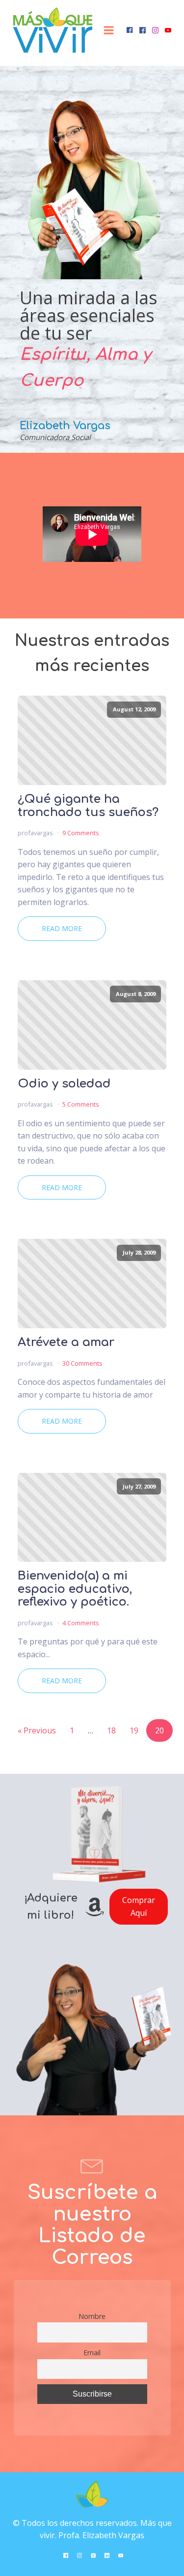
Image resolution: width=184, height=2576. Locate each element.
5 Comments (81, 1104)
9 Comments (81, 833)
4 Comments (81, 1623)
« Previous (37, 1730)
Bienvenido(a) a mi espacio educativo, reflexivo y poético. (75, 1589)
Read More (62, 928)
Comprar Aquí (139, 1906)
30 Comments (82, 1363)
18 (111, 1730)
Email (92, 2353)
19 (134, 1730)
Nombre (92, 2316)
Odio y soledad (64, 1084)
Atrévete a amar (66, 1343)
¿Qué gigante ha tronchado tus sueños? (88, 806)
